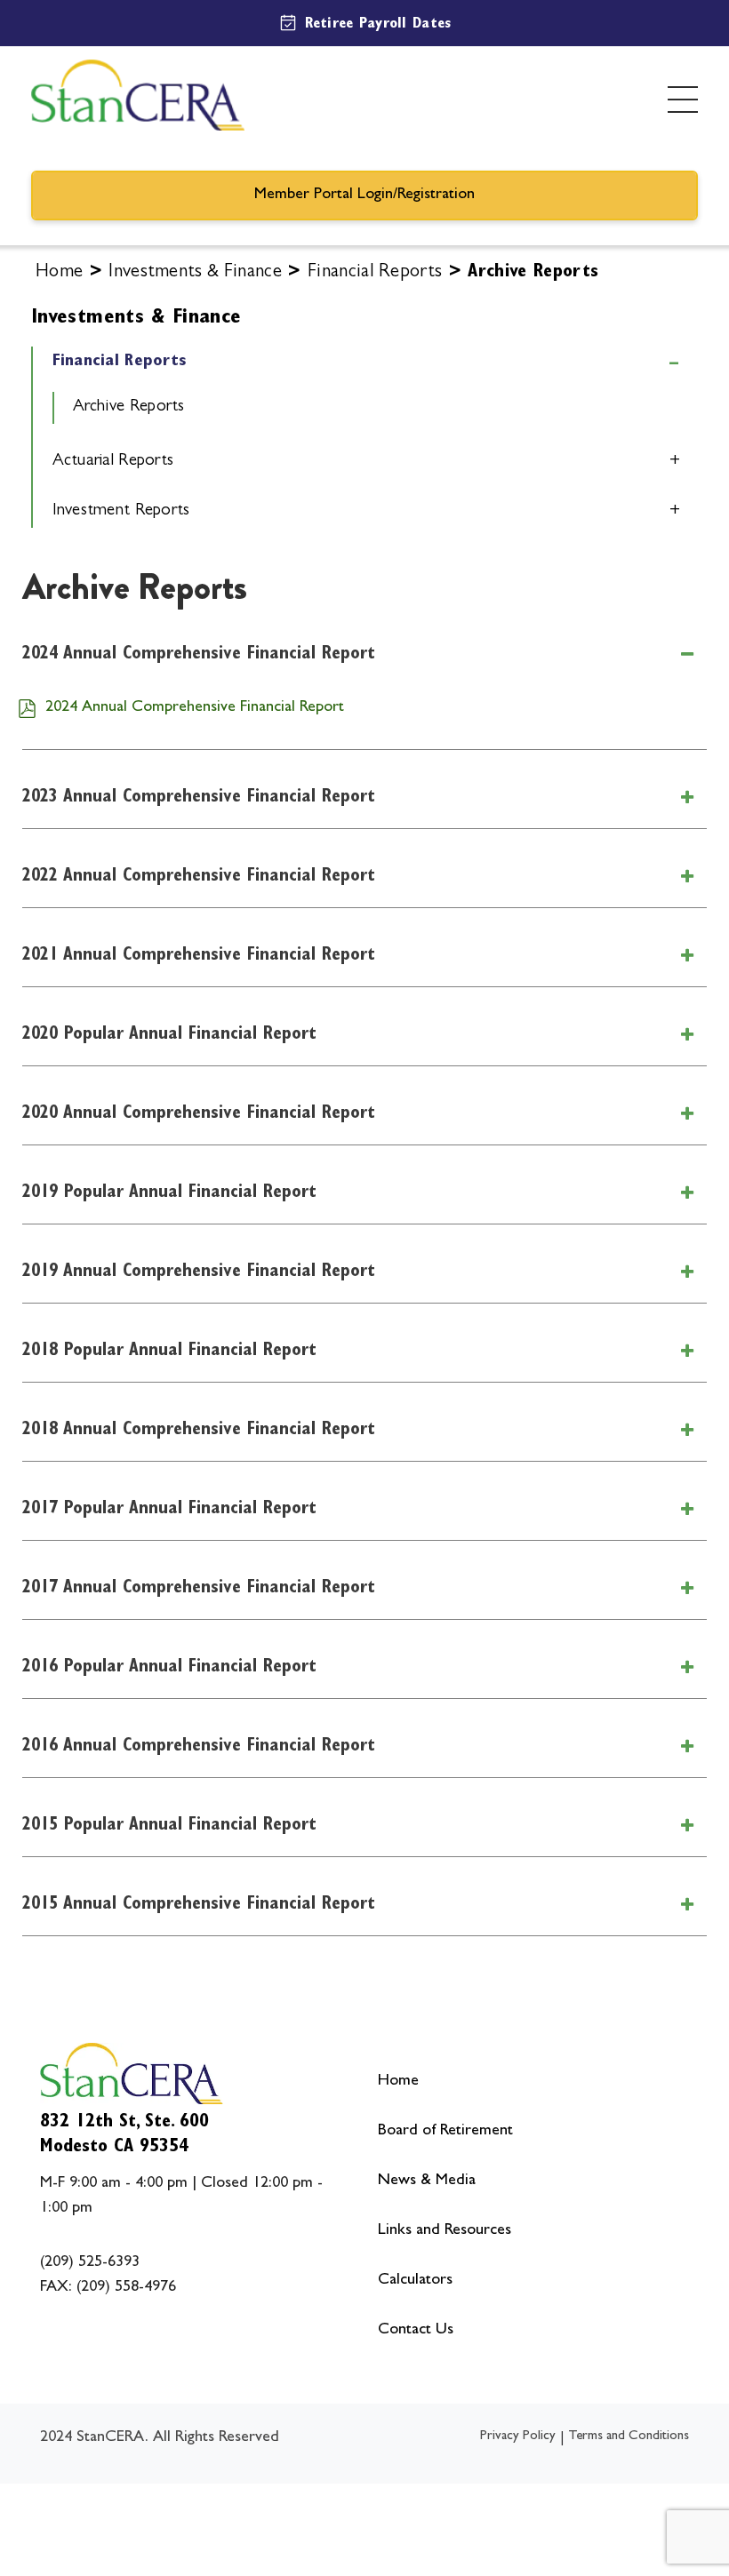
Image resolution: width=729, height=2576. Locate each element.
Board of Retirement (445, 2132)
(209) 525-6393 (90, 2263)
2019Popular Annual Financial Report (169, 1193)
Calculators (415, 2281)
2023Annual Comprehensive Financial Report (199, 798)
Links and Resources (445, 2231)
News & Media (427, 2181)
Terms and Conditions (629, 2437)
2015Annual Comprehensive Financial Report (199, 1905)
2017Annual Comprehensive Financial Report (199, 1589)
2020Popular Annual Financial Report (169, 1035)
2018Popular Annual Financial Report (169, 1352)
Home (59, 273)
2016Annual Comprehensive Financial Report (199, 1747)
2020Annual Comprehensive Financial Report (199, 1114)
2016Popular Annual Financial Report (169, 1668)
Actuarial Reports (113, 462)
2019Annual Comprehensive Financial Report (199, 1272)
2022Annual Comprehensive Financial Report (199, 877)
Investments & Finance (195, 273)
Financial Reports (375, 273)
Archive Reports (129, 407)
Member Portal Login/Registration (364, 195)
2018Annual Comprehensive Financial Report (199, 1431)
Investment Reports (121, 511)
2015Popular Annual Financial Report (169, 1826)
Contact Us (416, 2331)
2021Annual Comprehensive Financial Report (199, 956)
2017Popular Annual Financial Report (169, 1510)
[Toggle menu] (683, 100)
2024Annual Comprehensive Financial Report (199, 655)
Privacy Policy (518, 2437)
